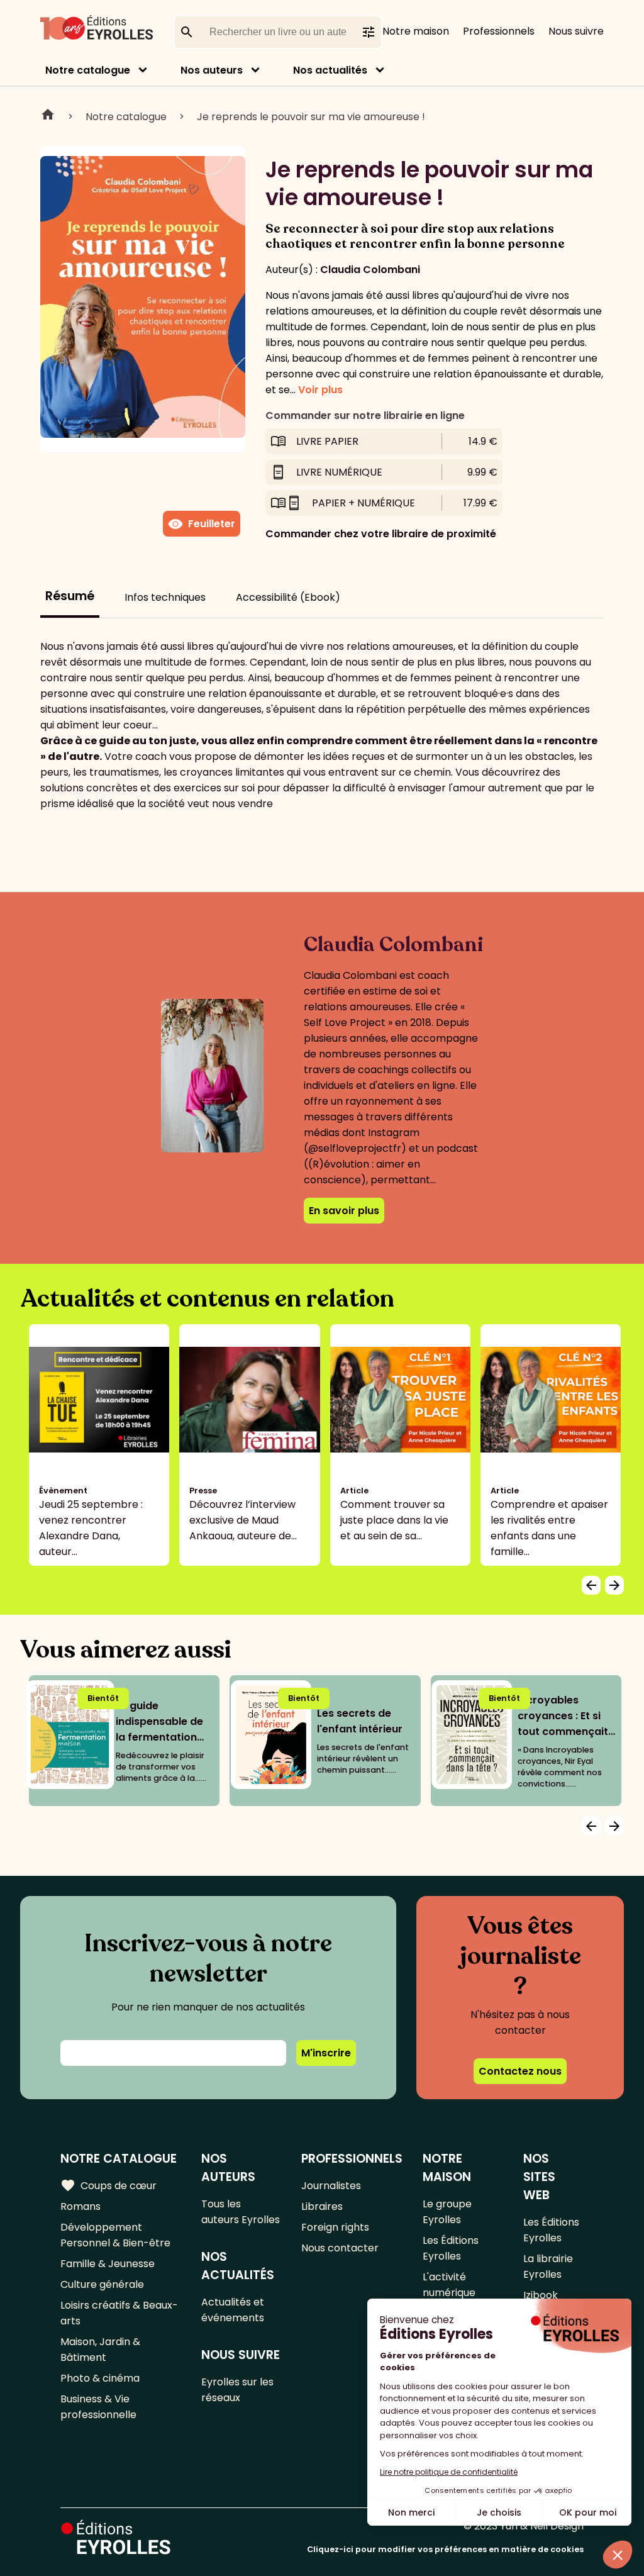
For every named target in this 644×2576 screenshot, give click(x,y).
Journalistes (331, 2186)
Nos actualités (330, 70)
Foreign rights (335, 2227)
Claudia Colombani (370, 270)
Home (48, 116)
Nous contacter (340, 2248)
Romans (80, 2206)
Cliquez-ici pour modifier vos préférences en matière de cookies (445, 2549)
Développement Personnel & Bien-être (115, 2235)
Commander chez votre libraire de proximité (381, 534)
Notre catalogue (88, 70)
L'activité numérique (449, 2285)
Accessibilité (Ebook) (288, 597)
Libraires (322, 2206)
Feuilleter (202, 524)
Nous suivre (576, 31)
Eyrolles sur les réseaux (237, 2390)
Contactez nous (520, 2071)
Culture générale (102, 2284)
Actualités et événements (233, 2310)
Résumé (70, 596)
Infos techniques (165, 597)
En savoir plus (344, 1211)
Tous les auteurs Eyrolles (241, 2212)
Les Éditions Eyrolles (451, 2248)
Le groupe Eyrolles (447, 2212)
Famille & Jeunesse (108, 2264)
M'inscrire (326, 2053)
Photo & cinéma (100, 2378)
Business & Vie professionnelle (98, 2407)
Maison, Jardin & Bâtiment (100, 2350)
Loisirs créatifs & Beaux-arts (119, 2313)
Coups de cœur (108, 2185)
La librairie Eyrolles (548, 2267)
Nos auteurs (212, 70)
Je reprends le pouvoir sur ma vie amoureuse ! (311, 117)
